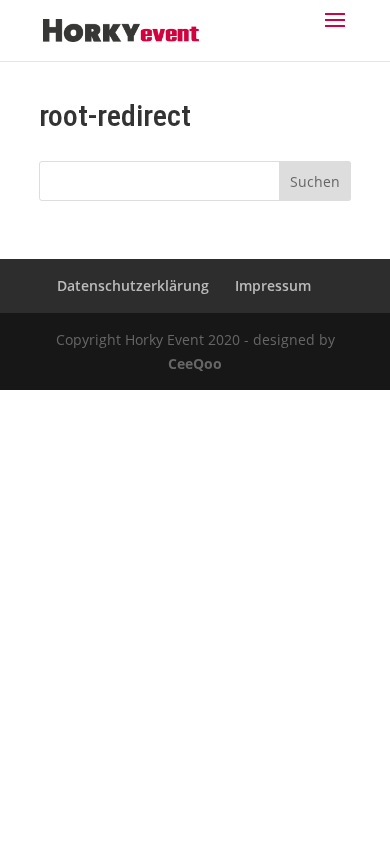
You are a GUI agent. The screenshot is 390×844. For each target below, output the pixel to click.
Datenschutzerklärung (133, 285)
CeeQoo (195, 363)
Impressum (273, 285)
